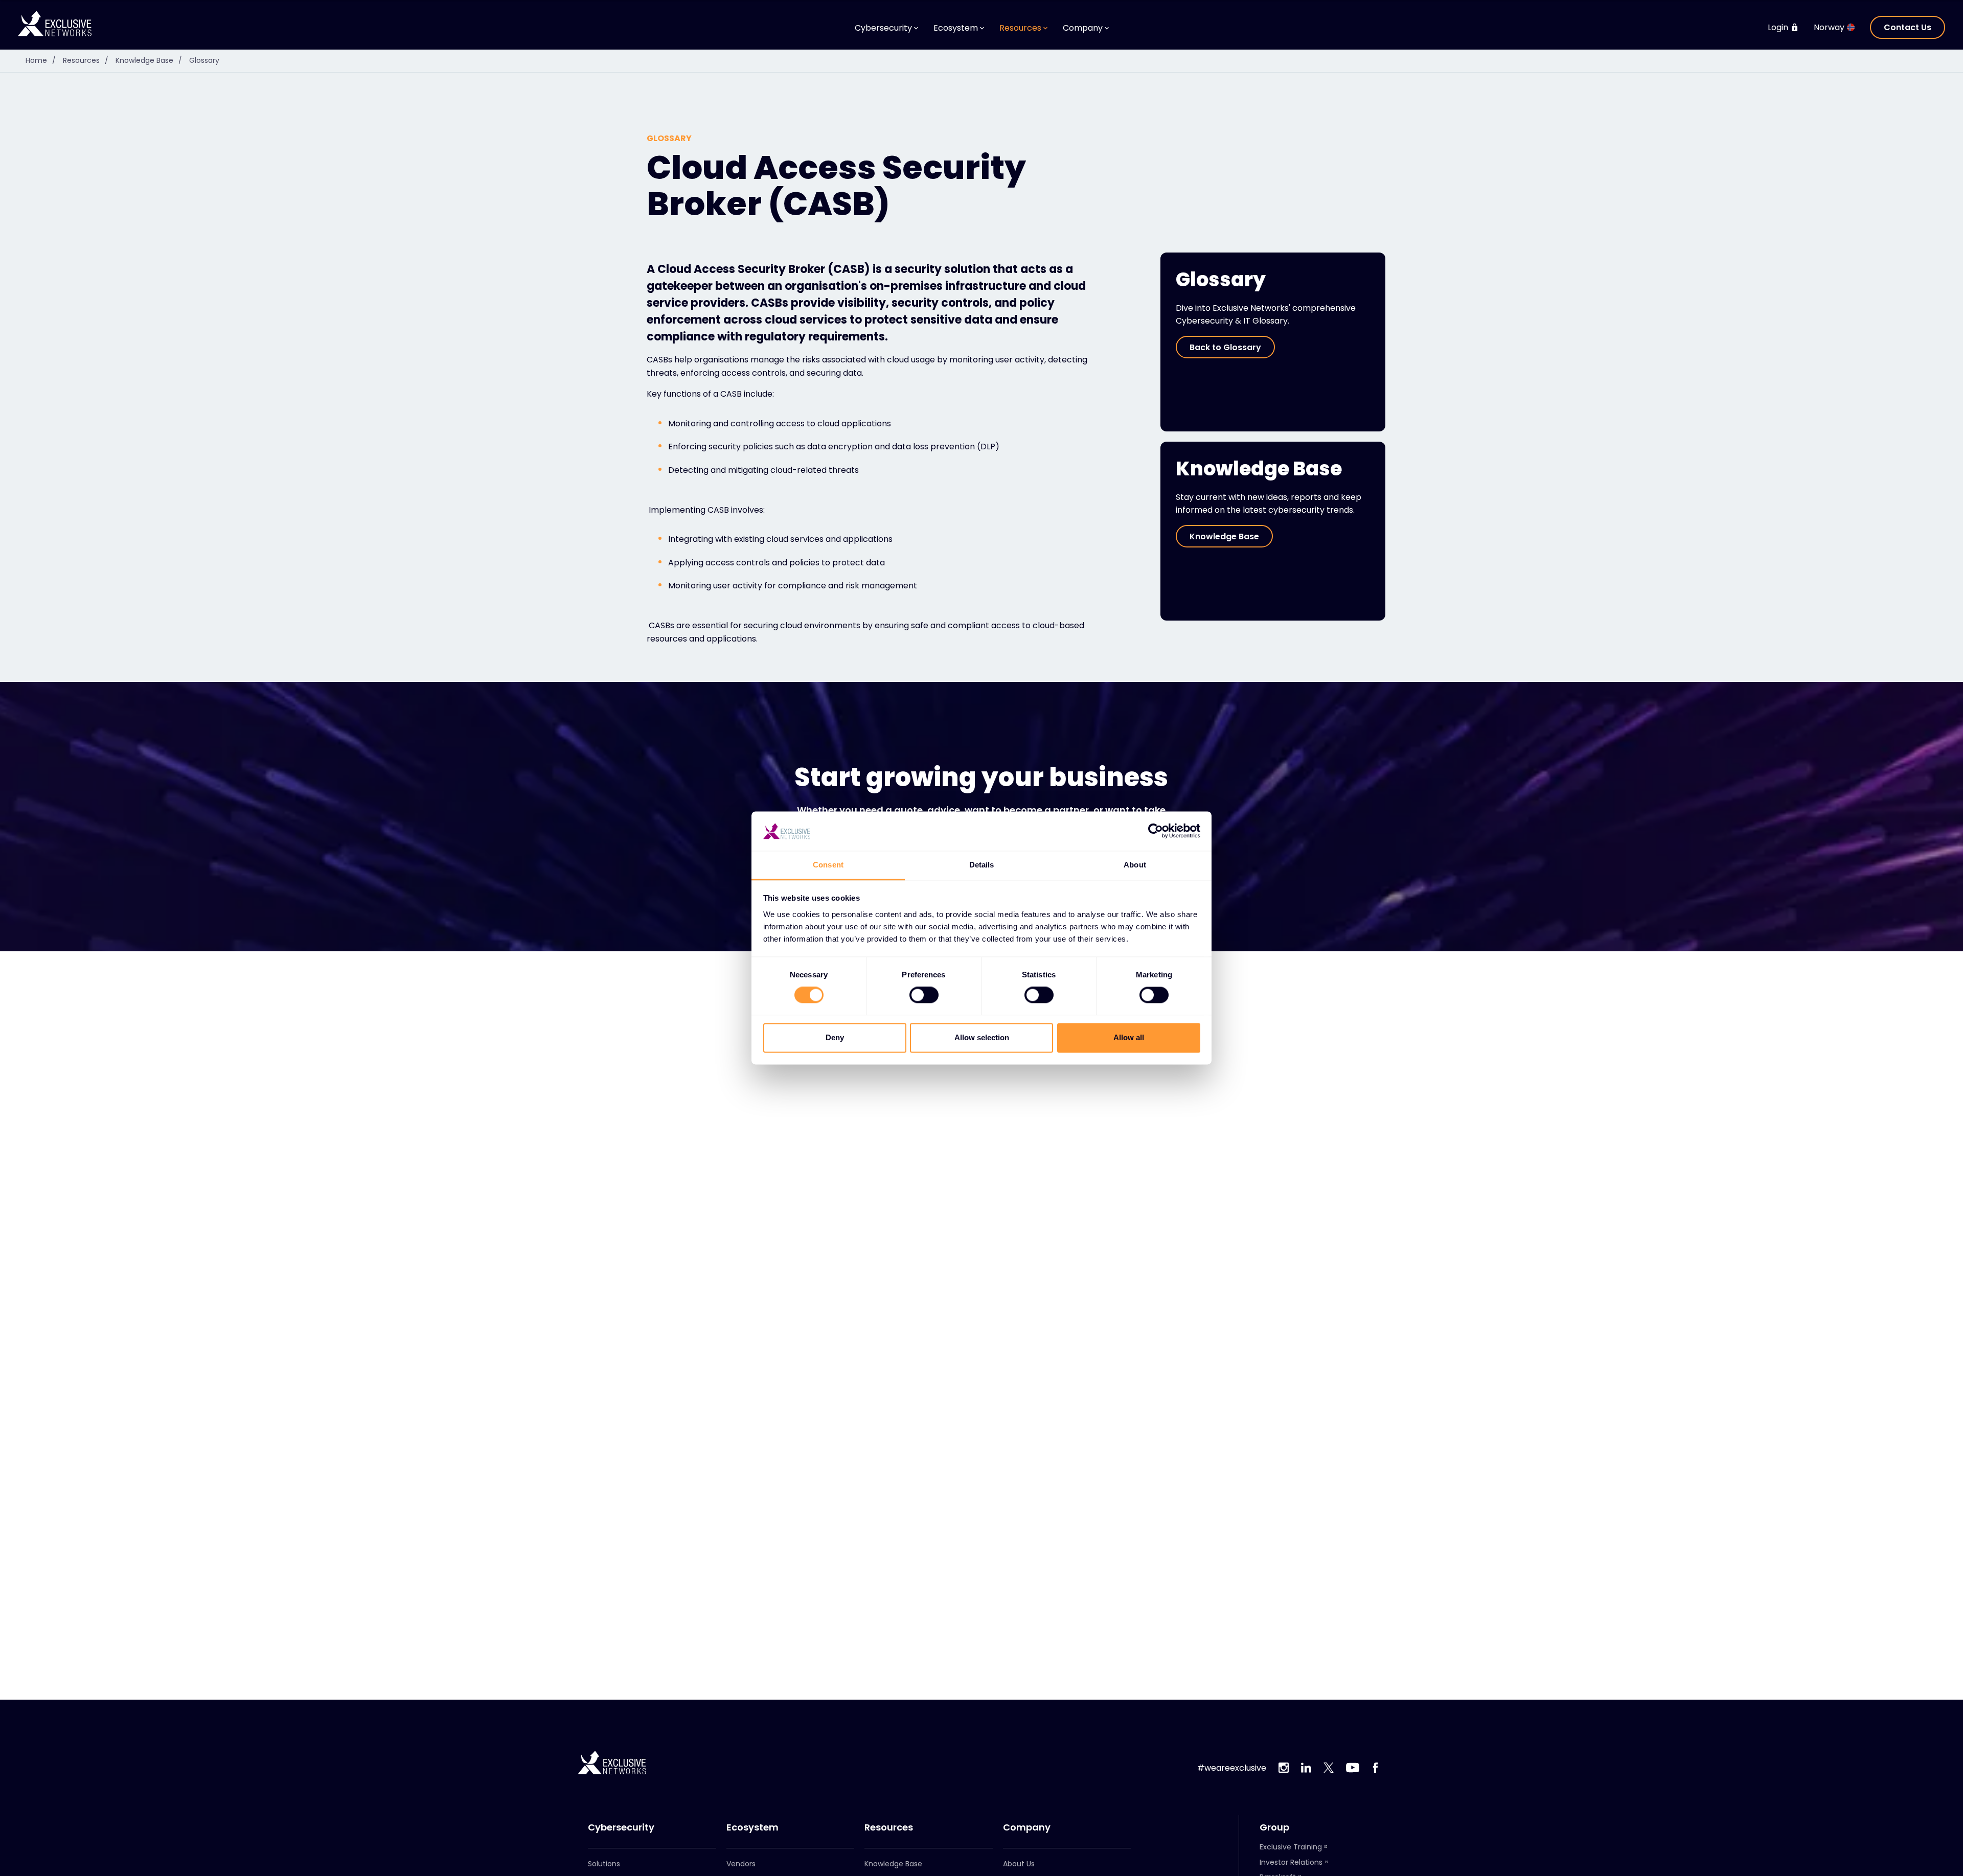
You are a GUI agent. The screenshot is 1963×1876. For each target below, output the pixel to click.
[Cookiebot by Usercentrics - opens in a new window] (1156, 831)
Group (1274, 1827)
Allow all (1129, 1037)
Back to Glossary (1225, 347)
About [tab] (1135, 865)
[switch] (924, 995)
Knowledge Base (149, 60)
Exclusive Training (1291, 1847)
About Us (1019, 1864)
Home (41, 60)
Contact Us (1908, 27)
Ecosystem (752, 1827)
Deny (835, 1037)
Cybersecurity (621, 1827)
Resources (86, 60)
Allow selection (982, 1037)
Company (1027, 1827)
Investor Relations (1291, 1862)
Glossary (204, 60)
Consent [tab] (828, 865)
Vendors (741, 1864)
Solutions (604, 1864)
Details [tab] (982, 865)
